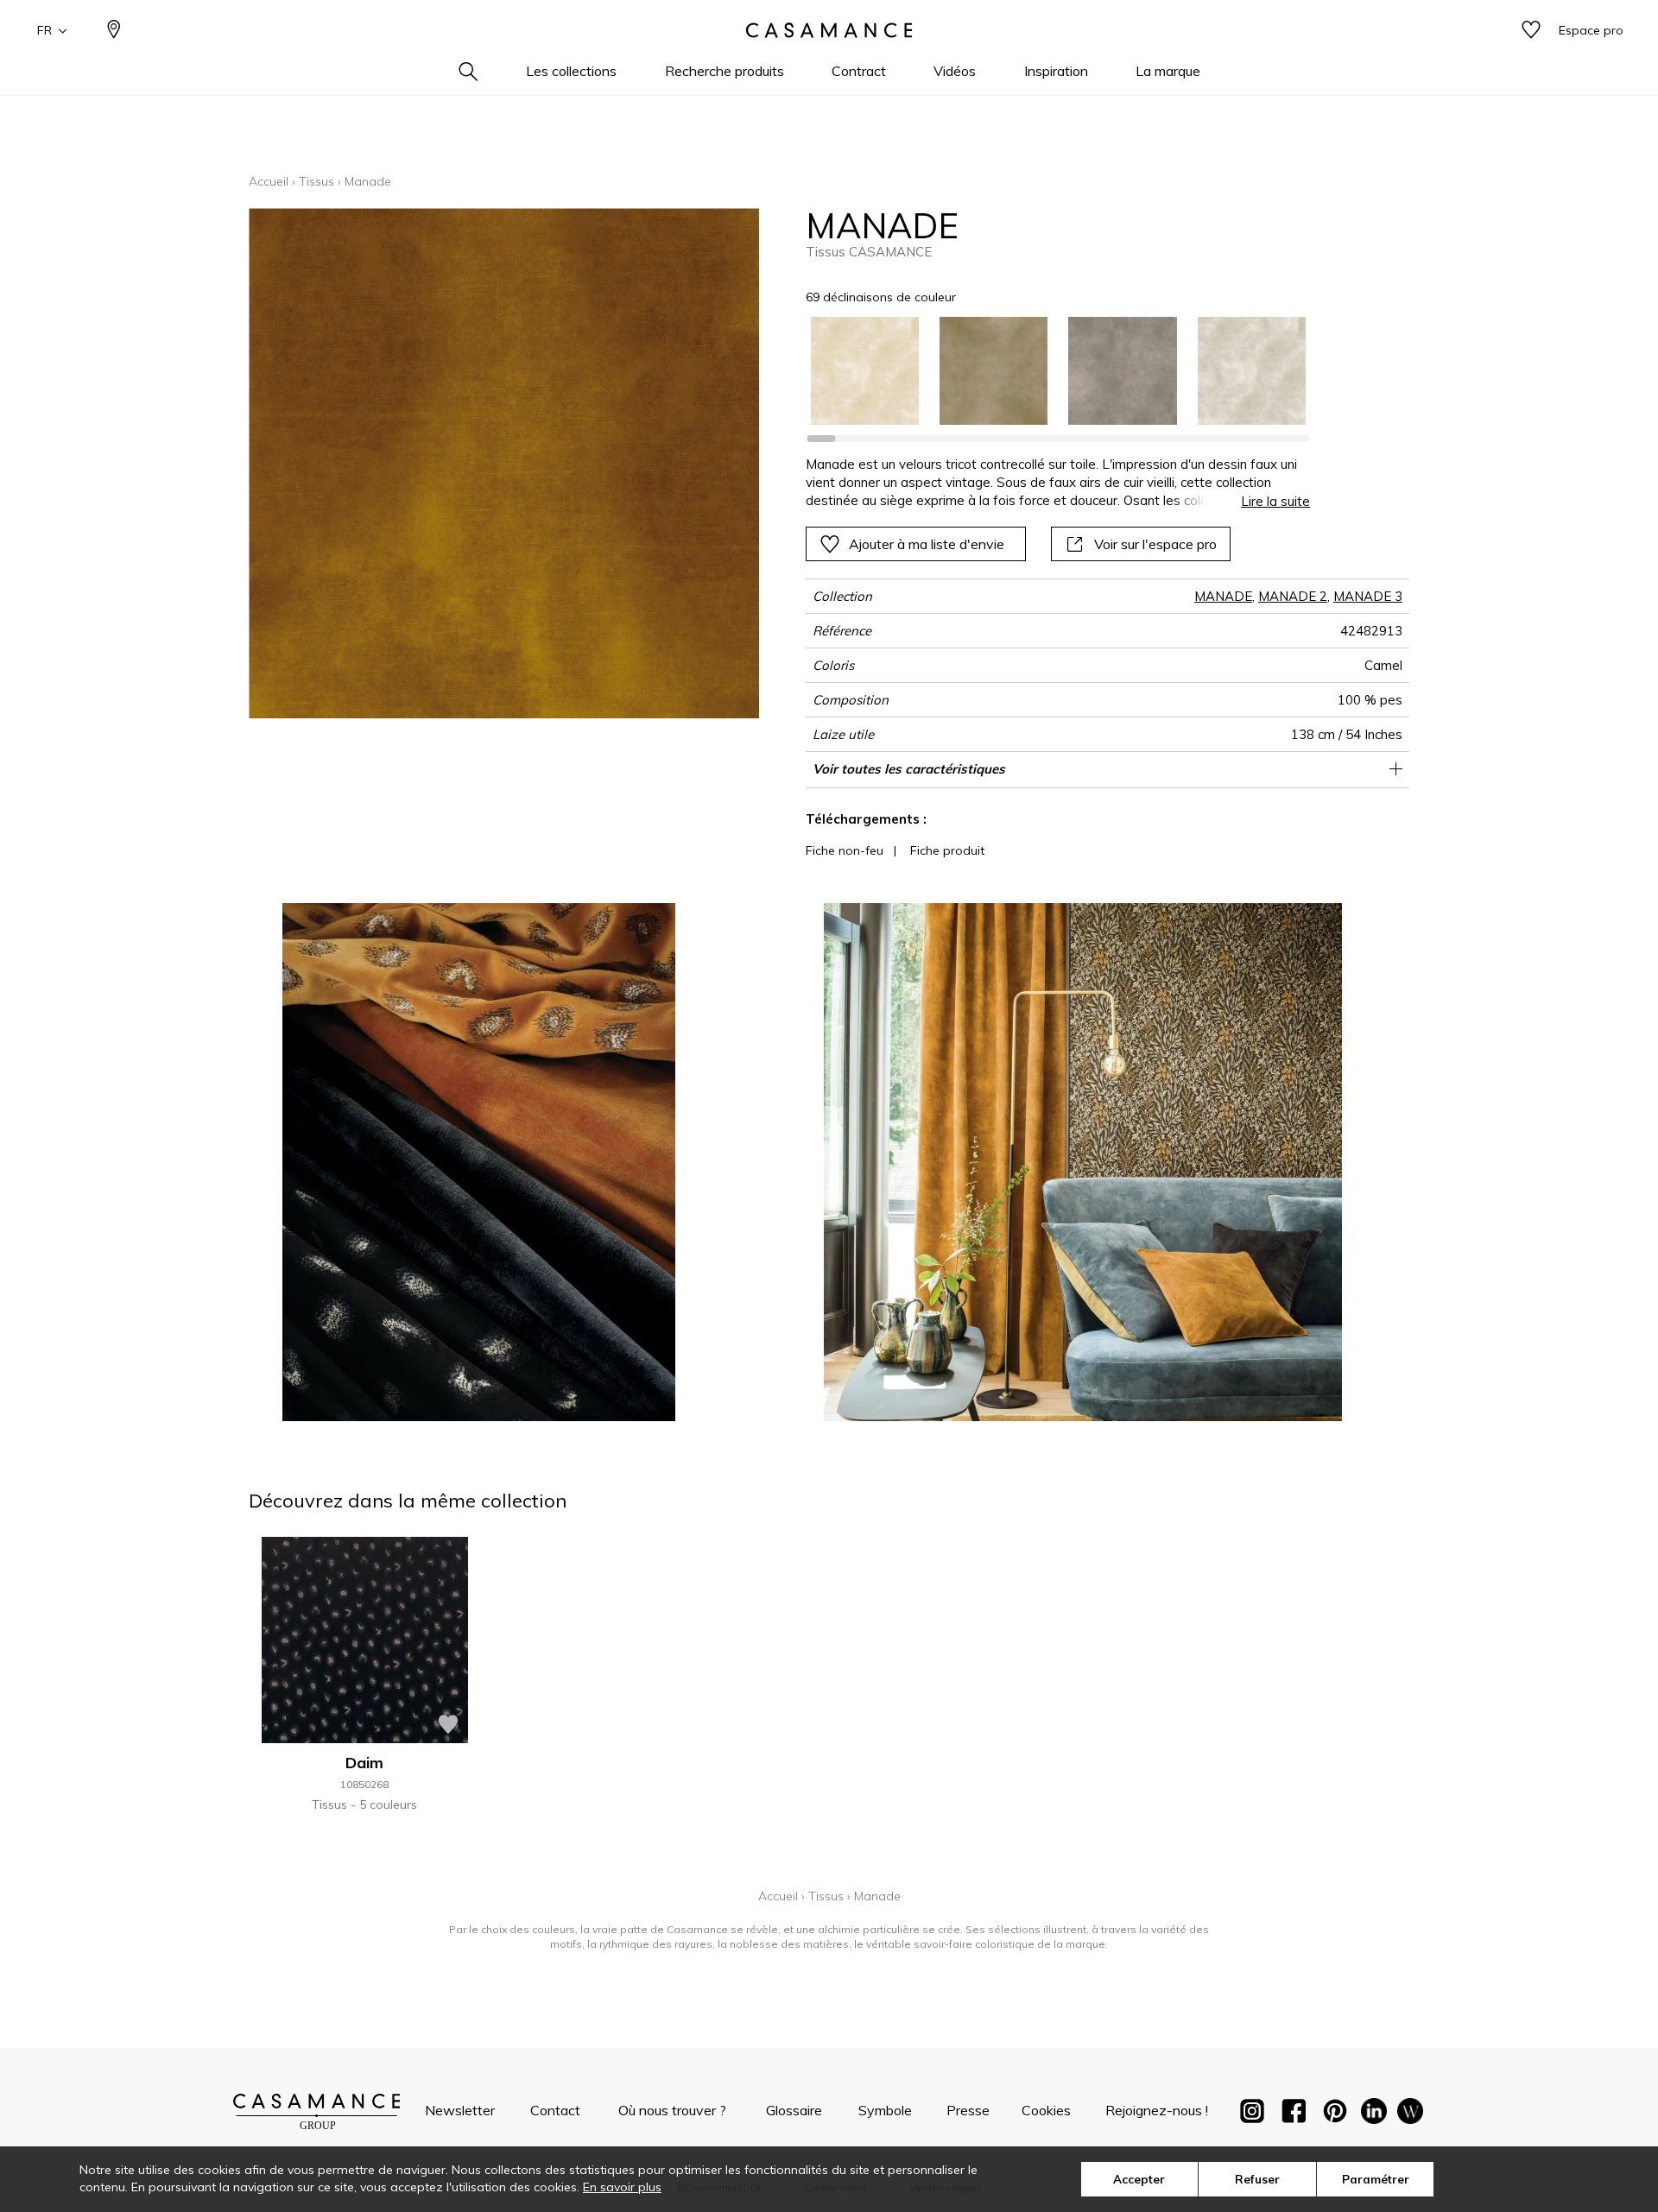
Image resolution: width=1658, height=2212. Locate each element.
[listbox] (1048, 371)
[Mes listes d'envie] (1531, 31)
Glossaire (794, 2110)
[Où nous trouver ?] (114, 31)
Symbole (885, 2110)
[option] (865, 371)
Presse (968, 2110)
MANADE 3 (1368, 596)
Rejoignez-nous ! (1157, 2110)
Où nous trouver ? (672, 2110)
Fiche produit (947, 850)
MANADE (1223, 596)
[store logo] (829, 30)
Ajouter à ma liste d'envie (927, 544)
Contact (555, 2110)
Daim (364, 1763)
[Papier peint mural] (1410, 2114)
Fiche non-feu (845, 850)
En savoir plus (622, 2187)
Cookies (1046, 2110)
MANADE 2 (1293, 596)
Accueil (269, 181)
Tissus (316, 181)
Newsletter (460, 2110)
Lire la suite (1275, 501)
